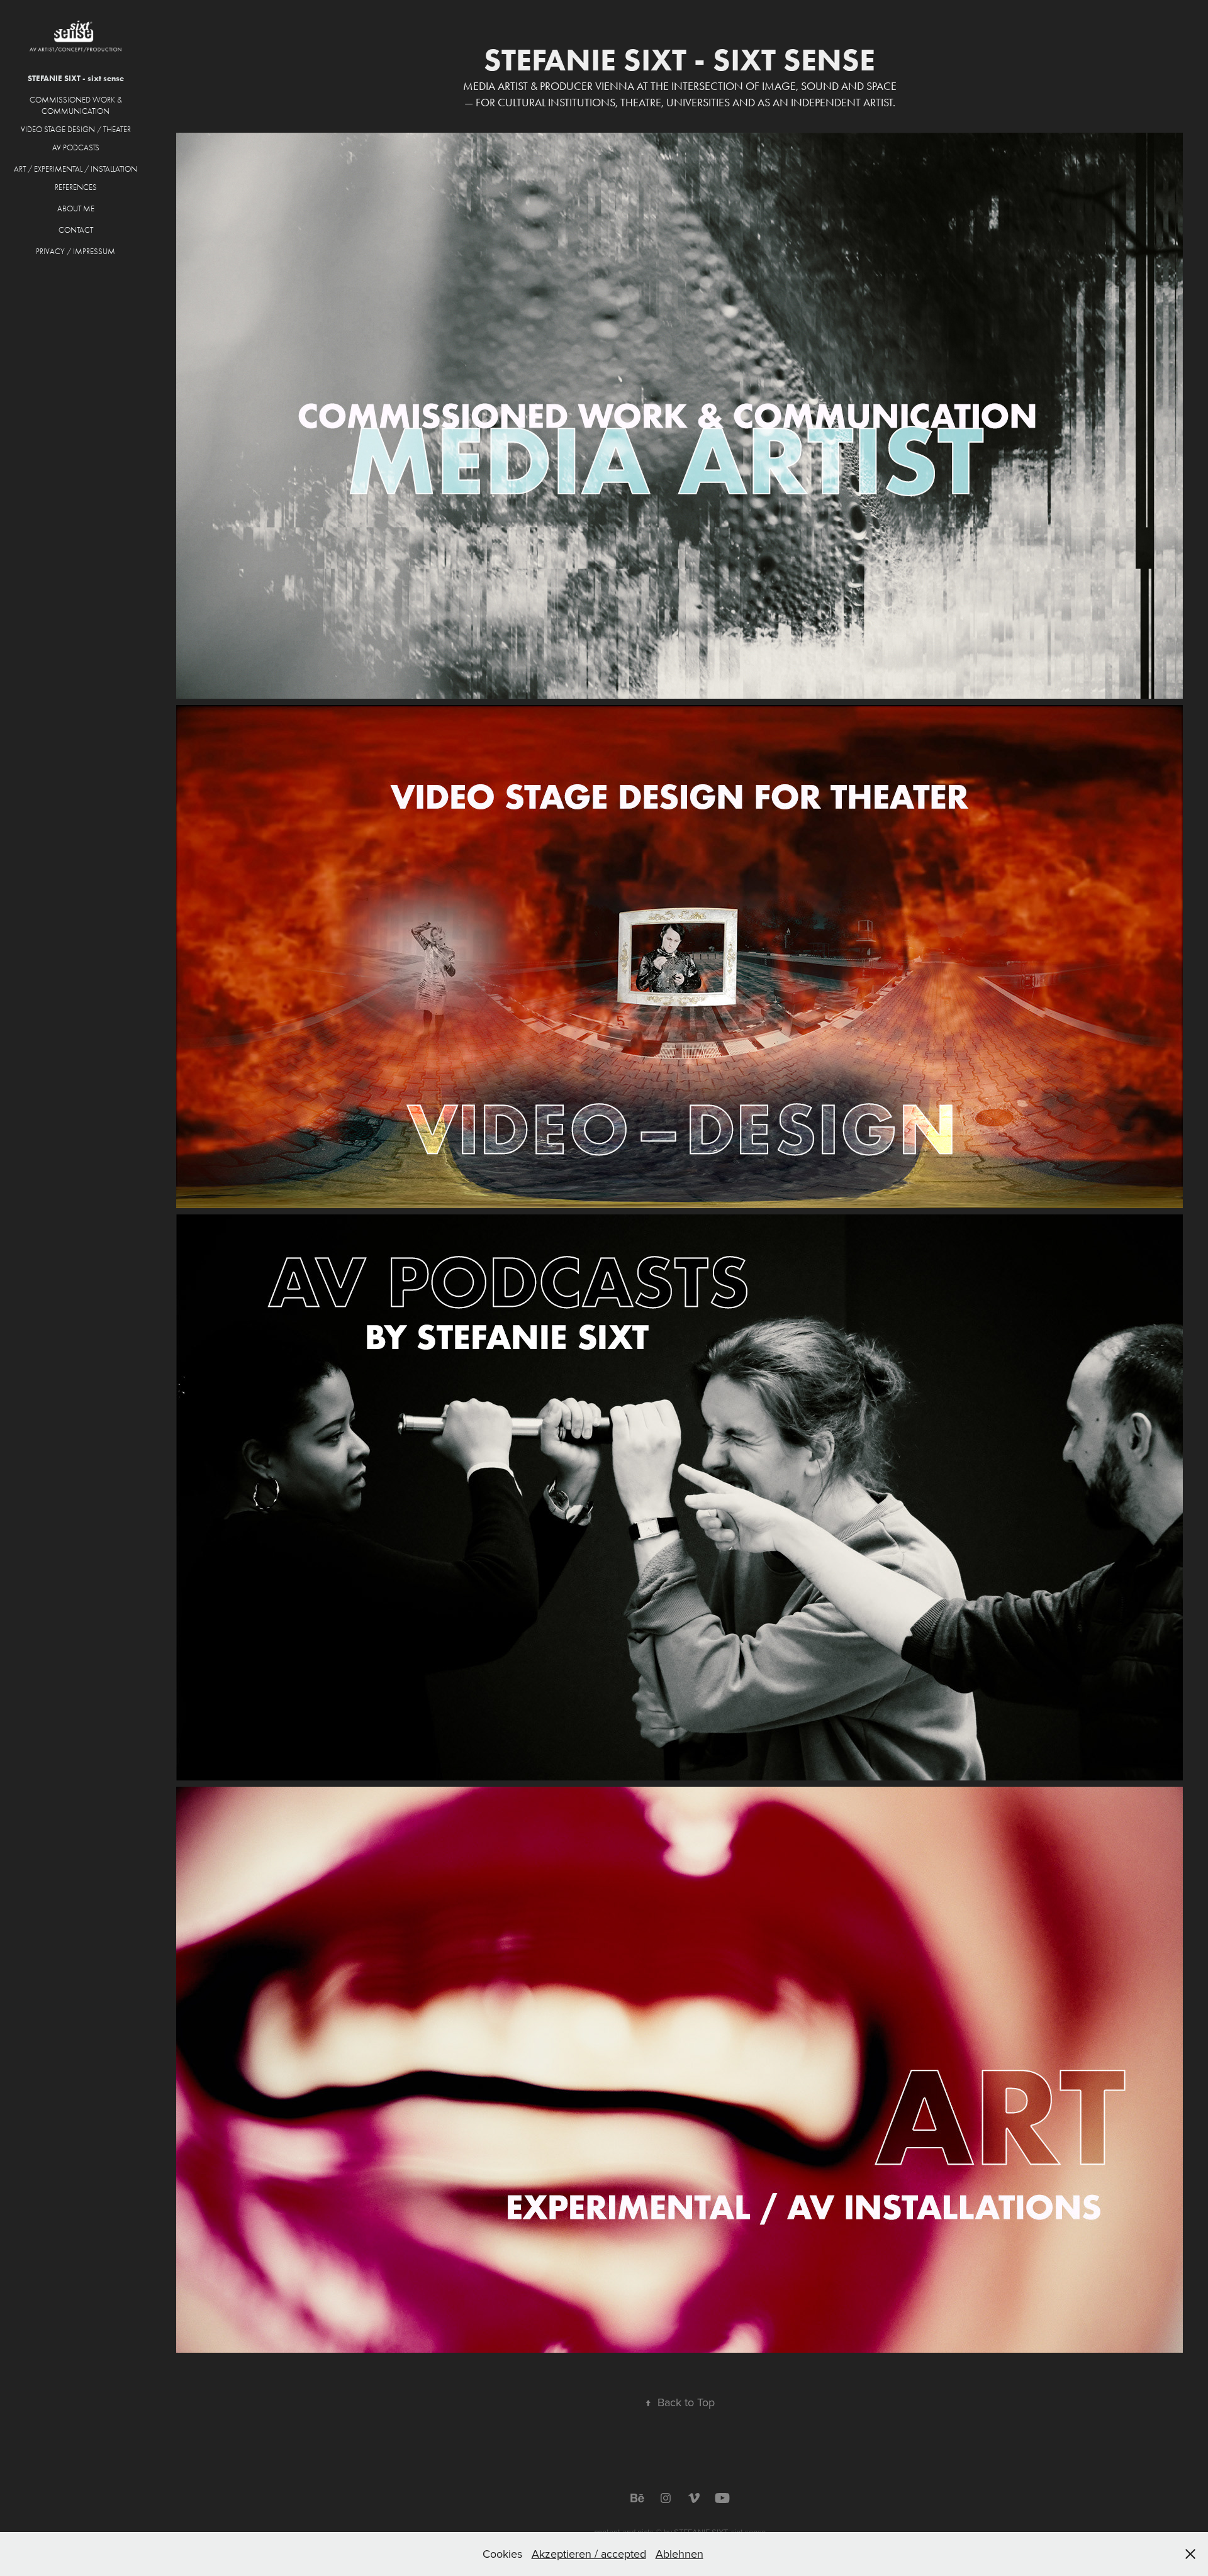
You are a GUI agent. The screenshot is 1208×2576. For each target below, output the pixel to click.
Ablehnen (679, 2554)
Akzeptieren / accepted (589, 2554)
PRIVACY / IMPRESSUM (75, 251)
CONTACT (76, 230)
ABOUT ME (76, 208)
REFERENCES (76, 187)
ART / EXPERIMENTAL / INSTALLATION (75, 169)
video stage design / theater (76, 129)
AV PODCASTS (76, 147)
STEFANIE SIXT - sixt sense (76, 78)
